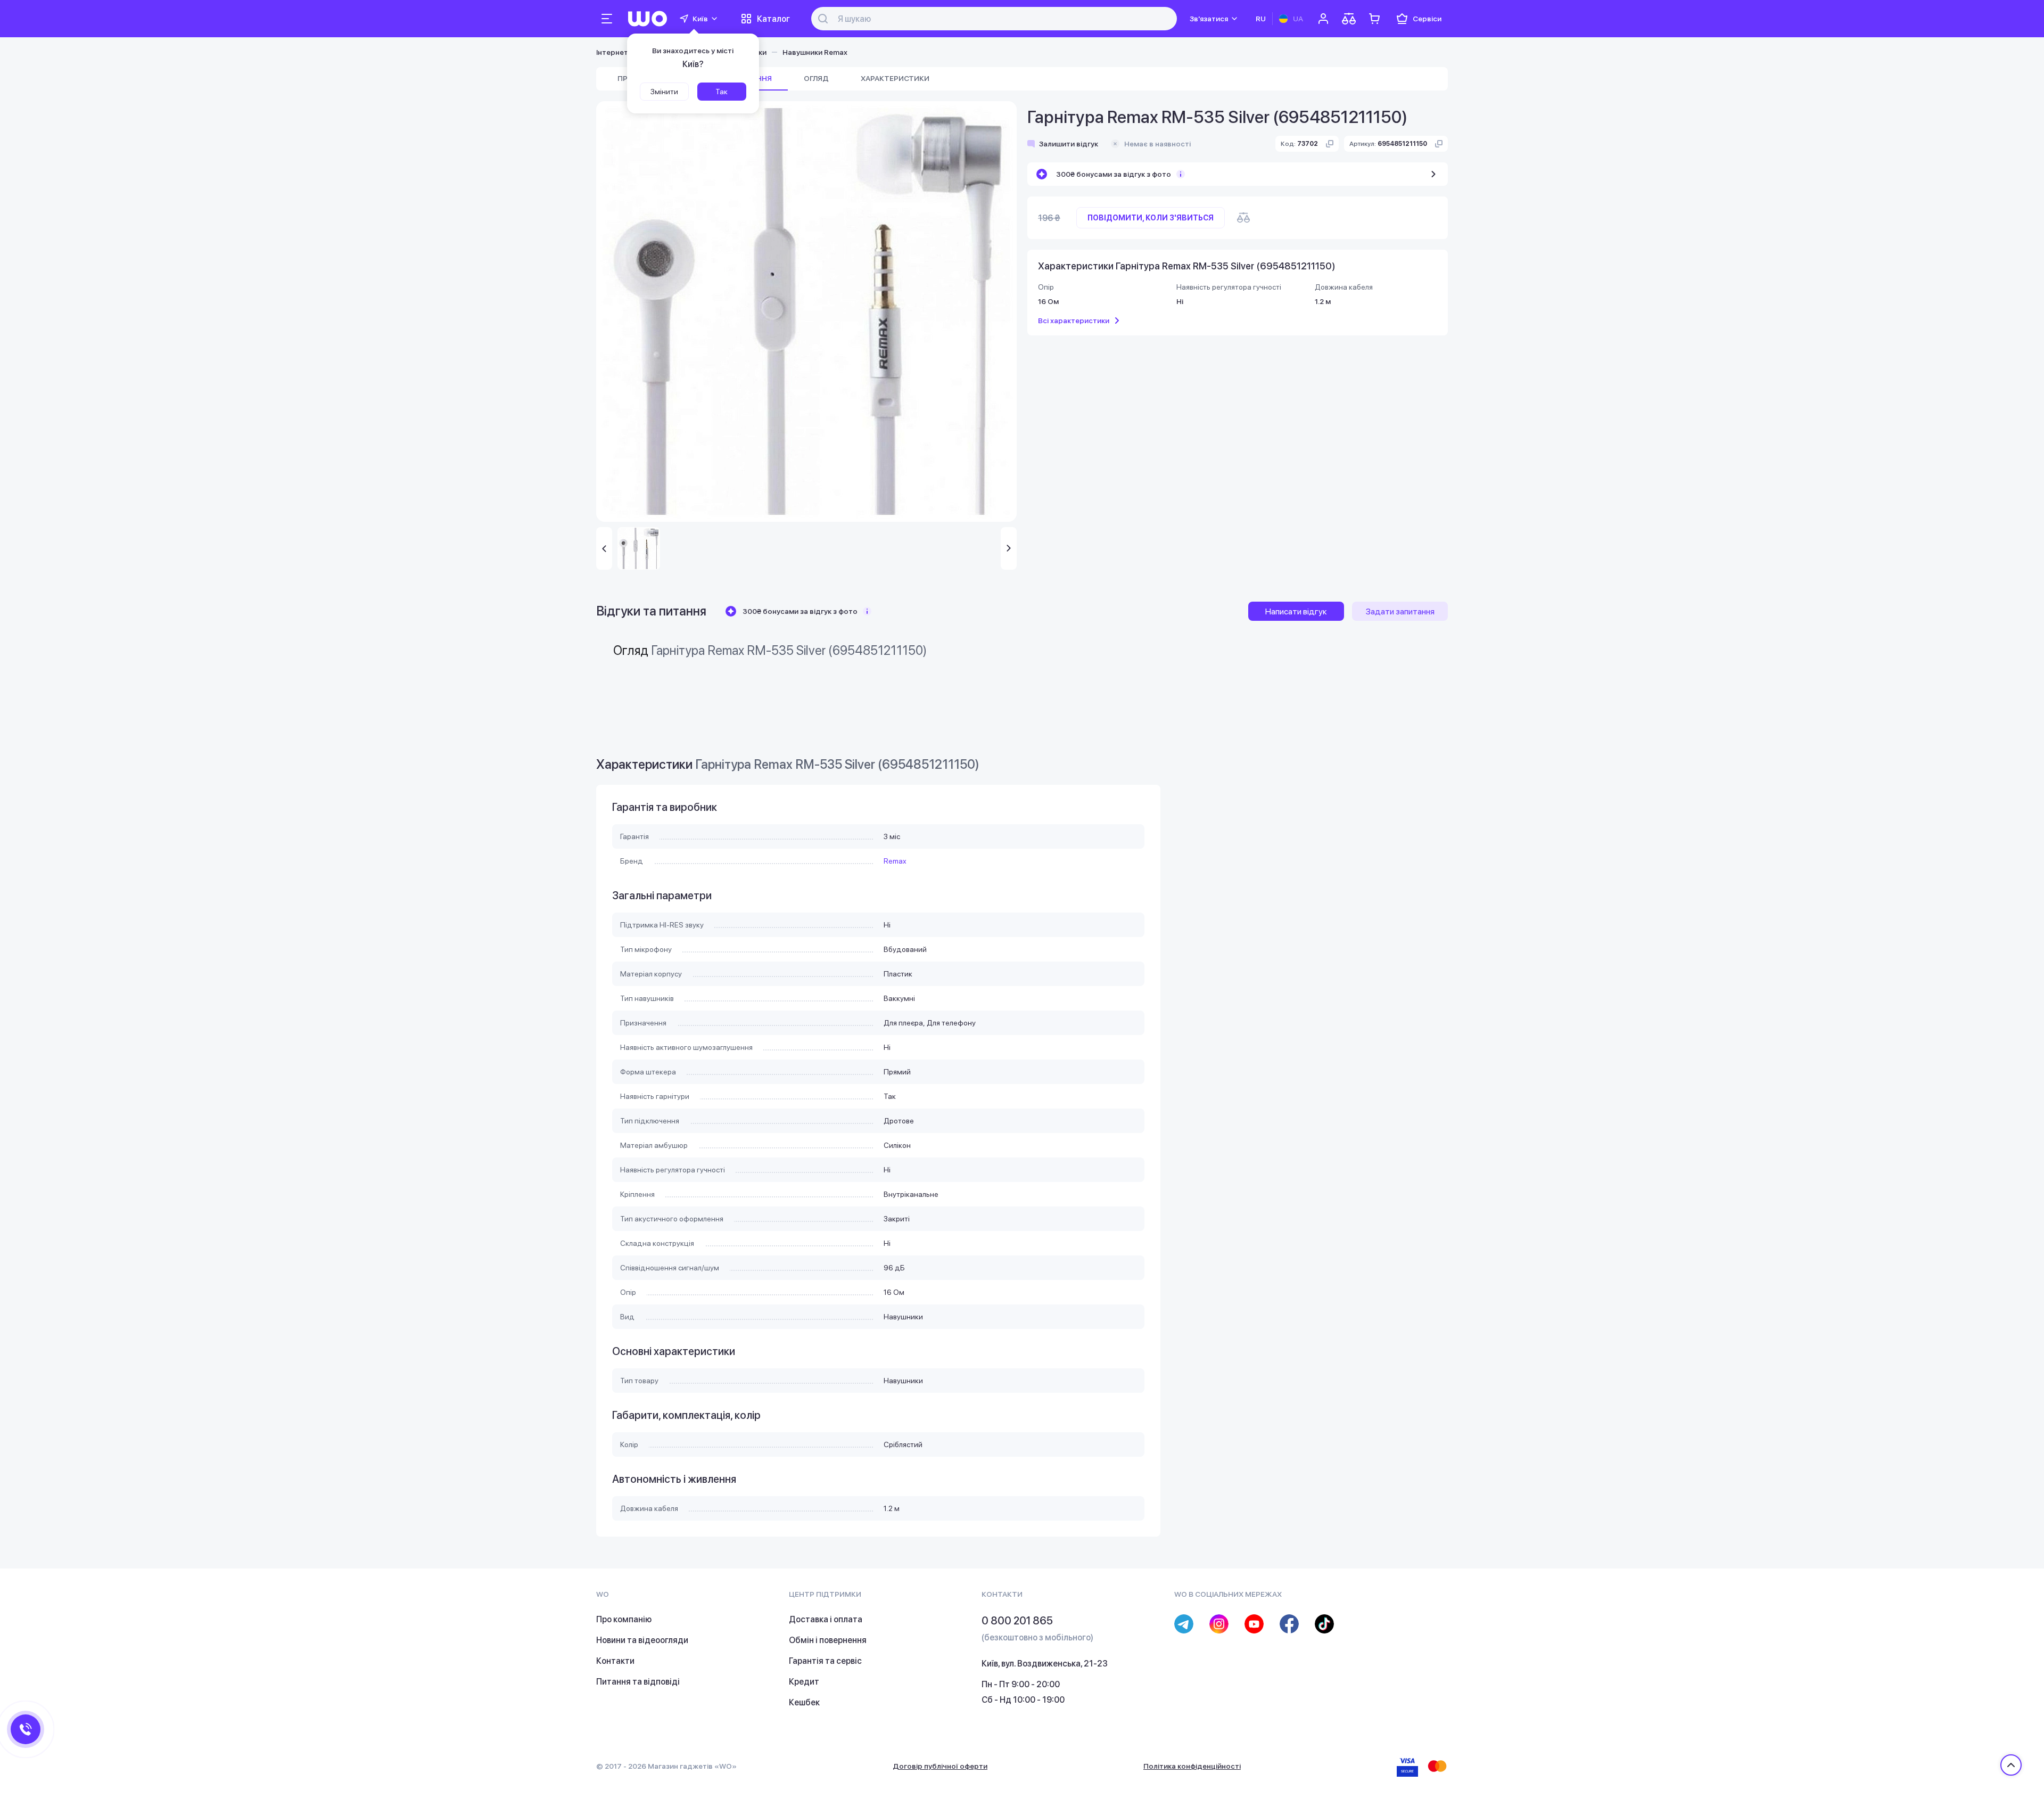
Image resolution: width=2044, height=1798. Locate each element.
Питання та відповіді (638, 1682)
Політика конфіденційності (1192, 1766)
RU (1261, 19)
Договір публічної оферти (940, 1766)
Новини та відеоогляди (642, 1640)
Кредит (804, 1682)
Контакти (615, 1661)
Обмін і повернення (828, 1640)
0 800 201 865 (1017, 1621)
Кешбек (804, 1702)
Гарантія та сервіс (825, 1661)
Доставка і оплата (826, 1619)
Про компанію (624, 1619)
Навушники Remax (815, 52)
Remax (895, 861)
